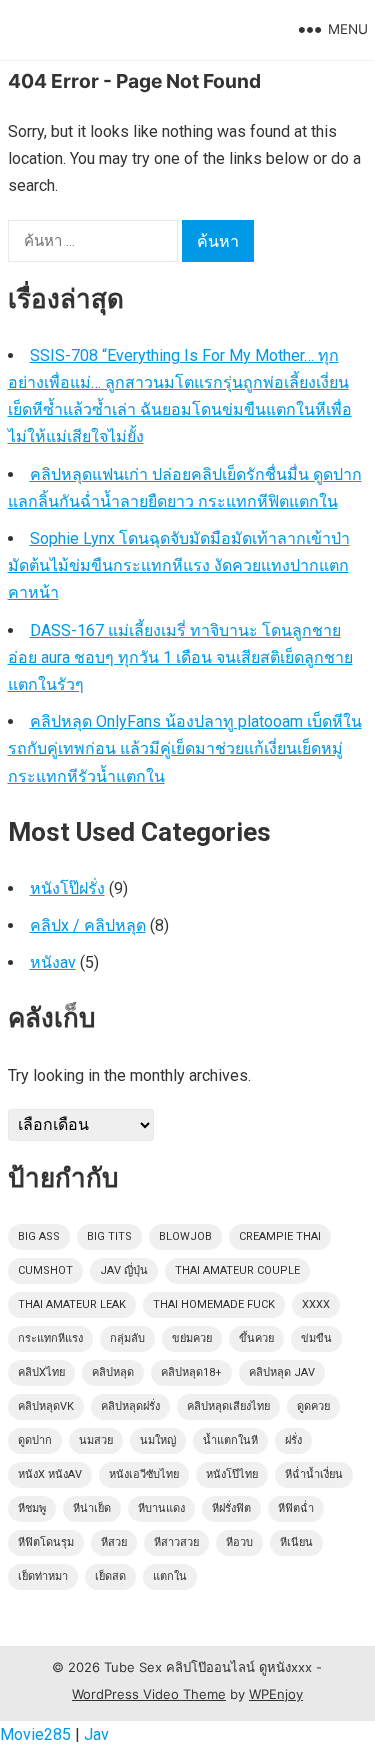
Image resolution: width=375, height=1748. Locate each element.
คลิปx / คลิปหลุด (88, 925)
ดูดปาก (35, 1440)
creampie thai (280, 1236)
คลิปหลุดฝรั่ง (130, 1406)
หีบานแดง (161, 1508)
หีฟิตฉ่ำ (296, 1508)
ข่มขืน (316, 1338)
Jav (96, 1734)
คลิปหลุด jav (282, 1372)
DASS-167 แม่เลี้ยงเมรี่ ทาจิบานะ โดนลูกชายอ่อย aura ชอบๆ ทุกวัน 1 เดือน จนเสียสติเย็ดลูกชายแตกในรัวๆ (180, 657)
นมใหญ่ (158, 1440)
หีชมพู (32, 1508)
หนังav (53, 962)
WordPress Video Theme (149, 1694)
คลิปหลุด (113, 1372)
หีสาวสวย (176, 1542)
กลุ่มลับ (127, 1338)
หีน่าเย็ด (92, 1508)
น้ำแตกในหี (230, 1440)
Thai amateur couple (237, 1270)
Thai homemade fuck (214, 1304)
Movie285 (35, 1734)
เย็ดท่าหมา (43, 1576)
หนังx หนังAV (50, 1474)
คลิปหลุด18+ (191, 1372)
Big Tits (109, 1236)
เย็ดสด (110, 1576)
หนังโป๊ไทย (232, 1474)
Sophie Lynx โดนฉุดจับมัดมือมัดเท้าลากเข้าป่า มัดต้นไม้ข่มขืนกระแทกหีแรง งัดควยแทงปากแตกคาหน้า (179, 565)
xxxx (316, 1304)
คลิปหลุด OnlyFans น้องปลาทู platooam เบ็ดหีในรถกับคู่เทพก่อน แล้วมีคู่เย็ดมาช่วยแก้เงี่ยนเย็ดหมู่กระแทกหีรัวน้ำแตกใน (185, 748)
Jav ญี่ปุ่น (124, 1270)
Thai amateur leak (72, 1304)
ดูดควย (313, 1406)
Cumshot (45, 1270)
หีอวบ (239, 1542)
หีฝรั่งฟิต (231, 1508)
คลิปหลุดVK (46, 1406)
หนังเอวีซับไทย (144, 1474)
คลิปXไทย (41, 1372)
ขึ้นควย (256, 1338)
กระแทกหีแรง (50, 1338)
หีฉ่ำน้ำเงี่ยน (314, 1474)
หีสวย (114, 1542)
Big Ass (39, 1236)
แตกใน (170, 1576)
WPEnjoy (276, 1694)
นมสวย (96, 1440)
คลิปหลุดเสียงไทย (228, 1406)
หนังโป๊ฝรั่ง (67, 888)
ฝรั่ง (293, 1440)
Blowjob (185, 1236)
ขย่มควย (192, 1338)
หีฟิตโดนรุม (46, 1542)
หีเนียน (296, 1542)
